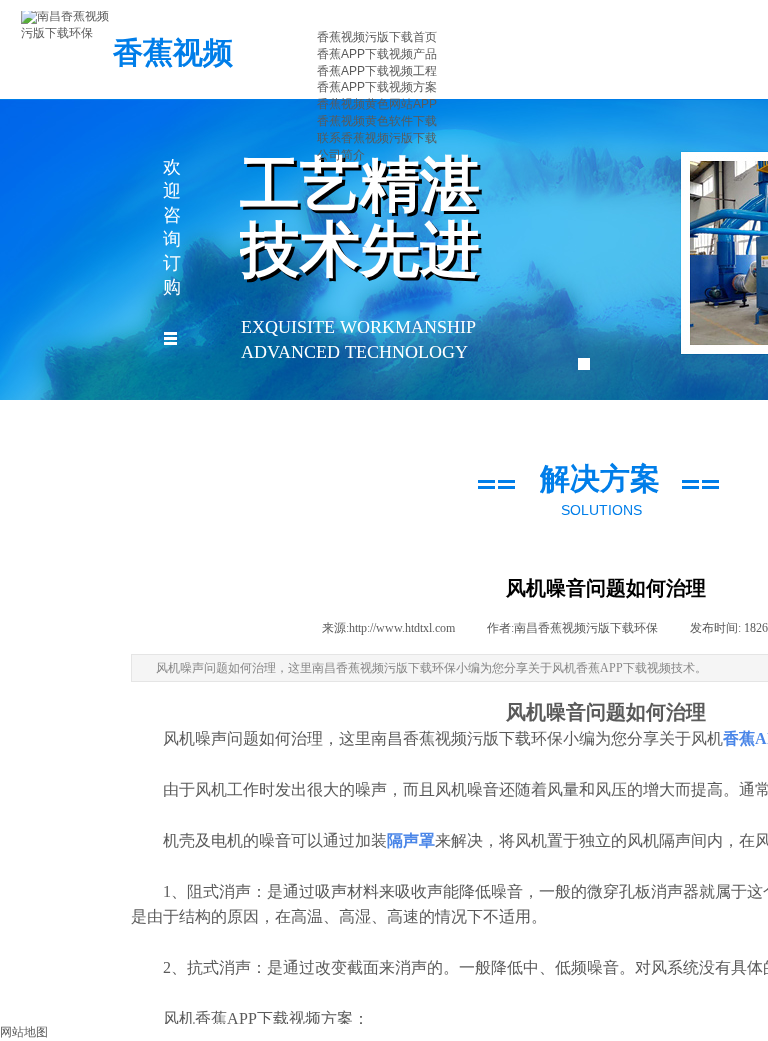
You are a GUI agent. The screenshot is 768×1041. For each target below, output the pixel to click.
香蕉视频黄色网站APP (377, 104)
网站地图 (24, 1032)
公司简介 (341, 155)
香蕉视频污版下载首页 (377, 37)
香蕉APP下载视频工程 (377, 71)
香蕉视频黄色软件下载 (377, 121)
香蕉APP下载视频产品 (377, 54)
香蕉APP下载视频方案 (377, 87)
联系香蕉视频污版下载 (377, 138)
